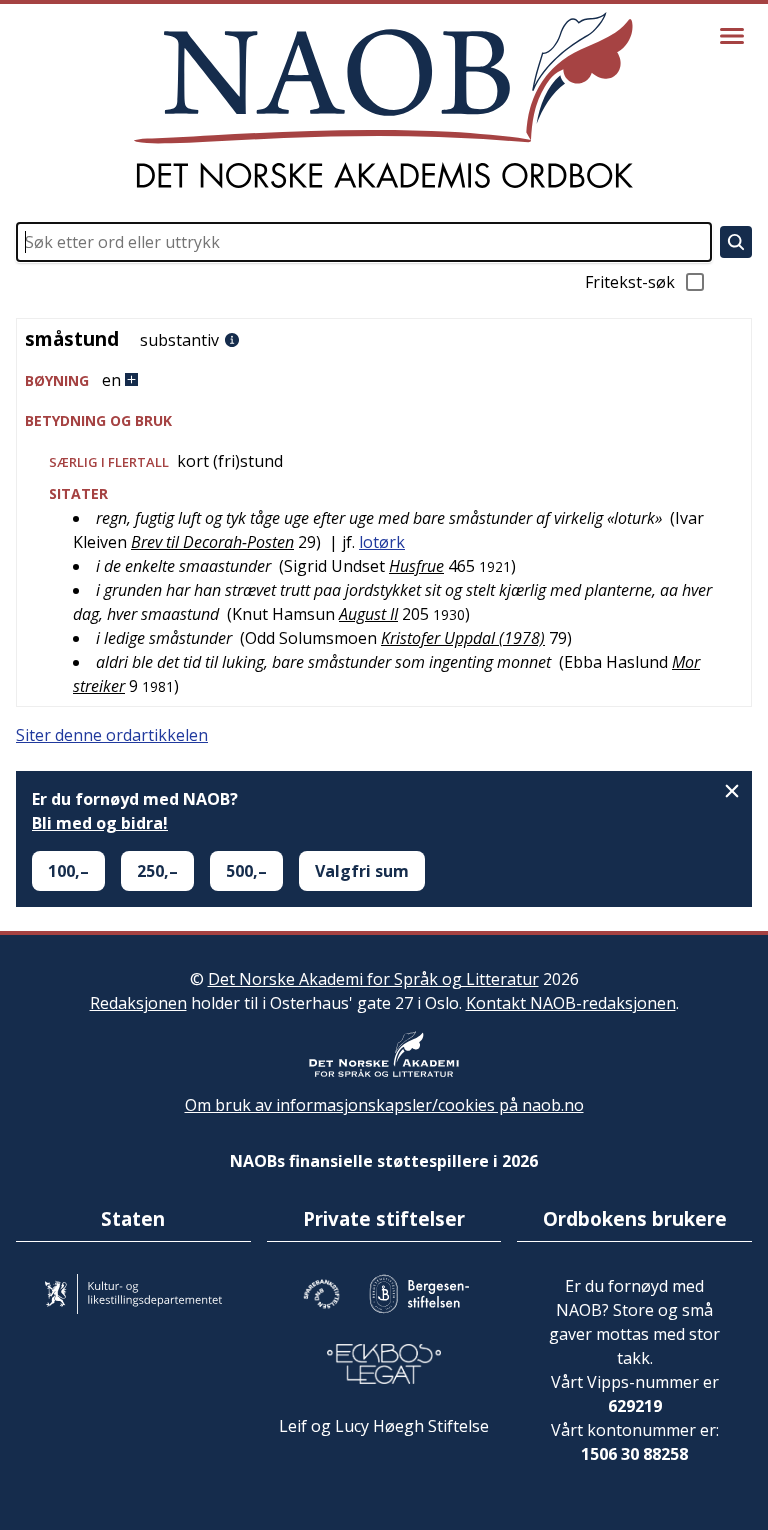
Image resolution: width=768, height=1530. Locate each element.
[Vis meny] (732, 36)
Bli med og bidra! (100, 823)
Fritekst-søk (630, 282)
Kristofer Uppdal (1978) (463, 638)
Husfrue (416, 566)
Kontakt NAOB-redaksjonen (571, 1003)
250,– (157, 871)
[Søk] (736, 242)
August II (368, 614)
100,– (68, 871)
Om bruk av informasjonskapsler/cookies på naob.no (384, 1105)
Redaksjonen (138, 1003)
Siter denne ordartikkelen (112, 735)
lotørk (382, 542)
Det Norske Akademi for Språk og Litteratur (373, 979)
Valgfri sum (362, 871)
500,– (246, 871)
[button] (384, 380)
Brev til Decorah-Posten (212, 542)
